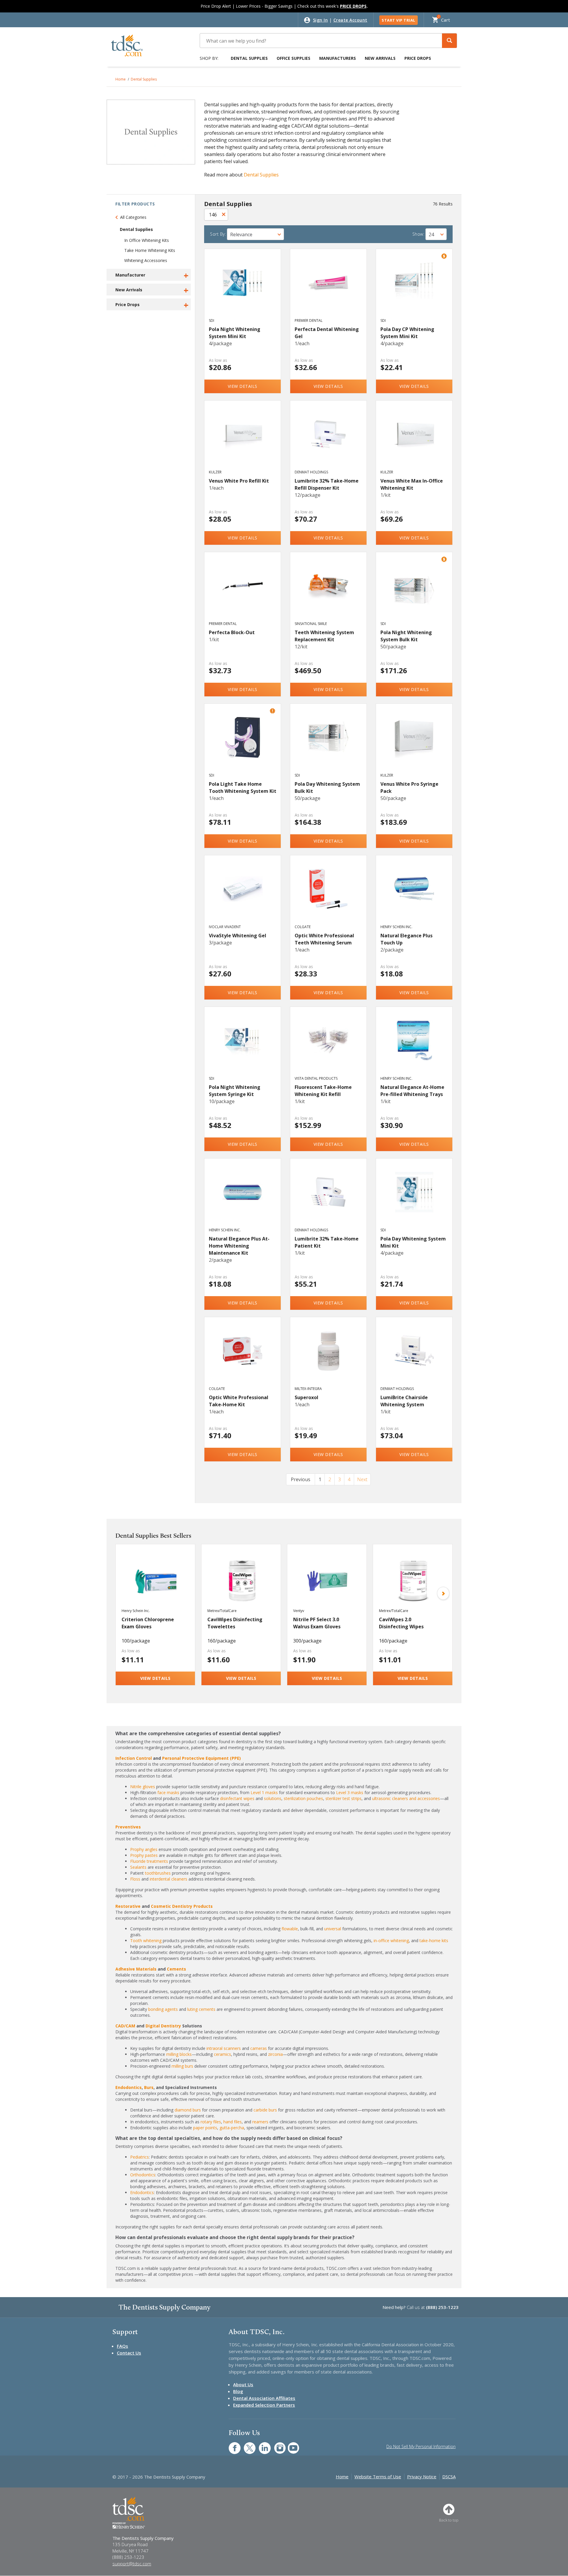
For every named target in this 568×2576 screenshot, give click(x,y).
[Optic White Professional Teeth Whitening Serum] (329, 895)
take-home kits (434, 1941)
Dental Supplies (249, 58)
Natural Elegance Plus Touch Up (406, 939)
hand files (233, 2122)
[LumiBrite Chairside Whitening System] (414, 1357)
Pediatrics (139, 2157)
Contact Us (129, 2353)
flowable (290, 1929)
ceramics (222, 2054)
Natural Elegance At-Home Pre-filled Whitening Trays (412, 1091)
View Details (243, 386)
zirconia (275, 2054)
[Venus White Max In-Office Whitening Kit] (414, 441)
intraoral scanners (224, 2048)
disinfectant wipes (237, 1798)
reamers (260, 2122)
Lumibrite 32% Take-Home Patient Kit (327, 1242)
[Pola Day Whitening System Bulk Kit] (329, 744)
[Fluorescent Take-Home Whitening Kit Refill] (329, 1047)
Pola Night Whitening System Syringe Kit (235, 1091)
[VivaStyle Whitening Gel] (243, 895)
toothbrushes (158, 1873)
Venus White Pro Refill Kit (239, 481)
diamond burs (188, 2110)
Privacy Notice (422, 2477)
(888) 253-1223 (442, 2307)
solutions (273, 1798)
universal (333, 1929)
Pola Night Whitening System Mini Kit (235, 333)
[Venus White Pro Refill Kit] (243, 441)
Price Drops (418, 58)
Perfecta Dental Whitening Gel (327, 333)
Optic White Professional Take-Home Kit (239, 1401)
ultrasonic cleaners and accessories (406, 1798)
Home (121, 79)
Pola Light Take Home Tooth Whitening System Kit (243, 788)
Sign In (321, 20)
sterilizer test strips (343, 1798)
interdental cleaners (168, 1879)
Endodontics (129, 2087)
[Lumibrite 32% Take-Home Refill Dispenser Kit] (329, 441)
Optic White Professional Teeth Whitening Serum (324, 939)
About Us (243, 2384)
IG (276, 2445)
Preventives (128, 1827)
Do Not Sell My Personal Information (421, 2446)
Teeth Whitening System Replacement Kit (324, 636)
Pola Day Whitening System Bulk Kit (327, 788)
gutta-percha (232, 2128)
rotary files (211, 2122)
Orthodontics (143, 2175)
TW (247, 2445)
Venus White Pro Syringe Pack (409, 788)
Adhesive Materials (136, 1969)
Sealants (138, 1867)
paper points (205, 2128)
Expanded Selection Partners (264, 2405)
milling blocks (179, 2054)
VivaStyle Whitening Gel (238, 936)
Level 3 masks (350, 1792)
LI (260, 2445)
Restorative (128, 1906)
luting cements (201, 2009)
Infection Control (134, 1758)
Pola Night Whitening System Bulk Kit (406, 636)
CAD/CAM (125, 2026)
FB (231, 2445)
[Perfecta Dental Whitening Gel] (329, 289)
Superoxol (306, 1397)
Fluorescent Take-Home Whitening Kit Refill (323, 1091)
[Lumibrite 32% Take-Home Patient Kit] (329, 1198)
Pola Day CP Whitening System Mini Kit (407, 333)
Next (362, 1479)
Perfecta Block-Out (232, 632)
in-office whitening (391, 1941)
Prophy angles (144, 1849)
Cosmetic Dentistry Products (182, 1906)
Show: (418, 234)
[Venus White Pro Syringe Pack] (414, 744)
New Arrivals (380, 58)
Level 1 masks (264, 1792)
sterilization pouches (303, 1798)
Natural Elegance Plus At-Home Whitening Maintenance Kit (239, 1246)
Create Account (350, 20)
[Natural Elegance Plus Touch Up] (414, 895)
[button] (449, 41)
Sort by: (218, 234)
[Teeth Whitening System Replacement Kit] (329, 592)
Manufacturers (338, 58)
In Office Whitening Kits (147, 240)
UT (290, 2445)
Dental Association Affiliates (264, 2398)
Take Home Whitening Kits (150, 250)
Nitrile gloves (143, 1787)
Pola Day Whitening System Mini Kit (413, 1242)
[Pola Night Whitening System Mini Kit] (243, 289)
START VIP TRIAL (398, 20)
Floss (135, 1879)
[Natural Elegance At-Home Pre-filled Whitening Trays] (414, 1047)
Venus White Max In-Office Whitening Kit (412, 484)
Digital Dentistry (163, 2026)
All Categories (133, 217)
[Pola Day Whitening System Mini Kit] (414, 1198)
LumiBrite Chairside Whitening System (404, 1401)
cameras (259, 2048)
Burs (149, 2087)
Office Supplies (293, 58)
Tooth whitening (146, 1941)
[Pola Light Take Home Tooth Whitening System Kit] (243, 744)
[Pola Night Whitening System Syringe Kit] (243, 1047)
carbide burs (265, 2110)
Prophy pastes (144, 1855)
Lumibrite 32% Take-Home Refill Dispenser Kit (327, 484)
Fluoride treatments (149, 1861)
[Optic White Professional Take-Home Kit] (243, 1357)
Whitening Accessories (146, 260)
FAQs (122, 2346)
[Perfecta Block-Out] (243, 592)
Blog (238, 2391)
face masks (168, 1792)
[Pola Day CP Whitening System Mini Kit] (414, 289)
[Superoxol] (329, 1357)
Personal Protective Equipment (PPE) (201, 1758)
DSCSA (449, 2477)
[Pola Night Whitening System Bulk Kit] (414, 592)
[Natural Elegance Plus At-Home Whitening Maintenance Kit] (243, 1198)
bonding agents (163, 2009)
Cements (176, 1969)
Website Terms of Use (378, 2477)
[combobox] (255, 234)
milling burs (182, 2066)
